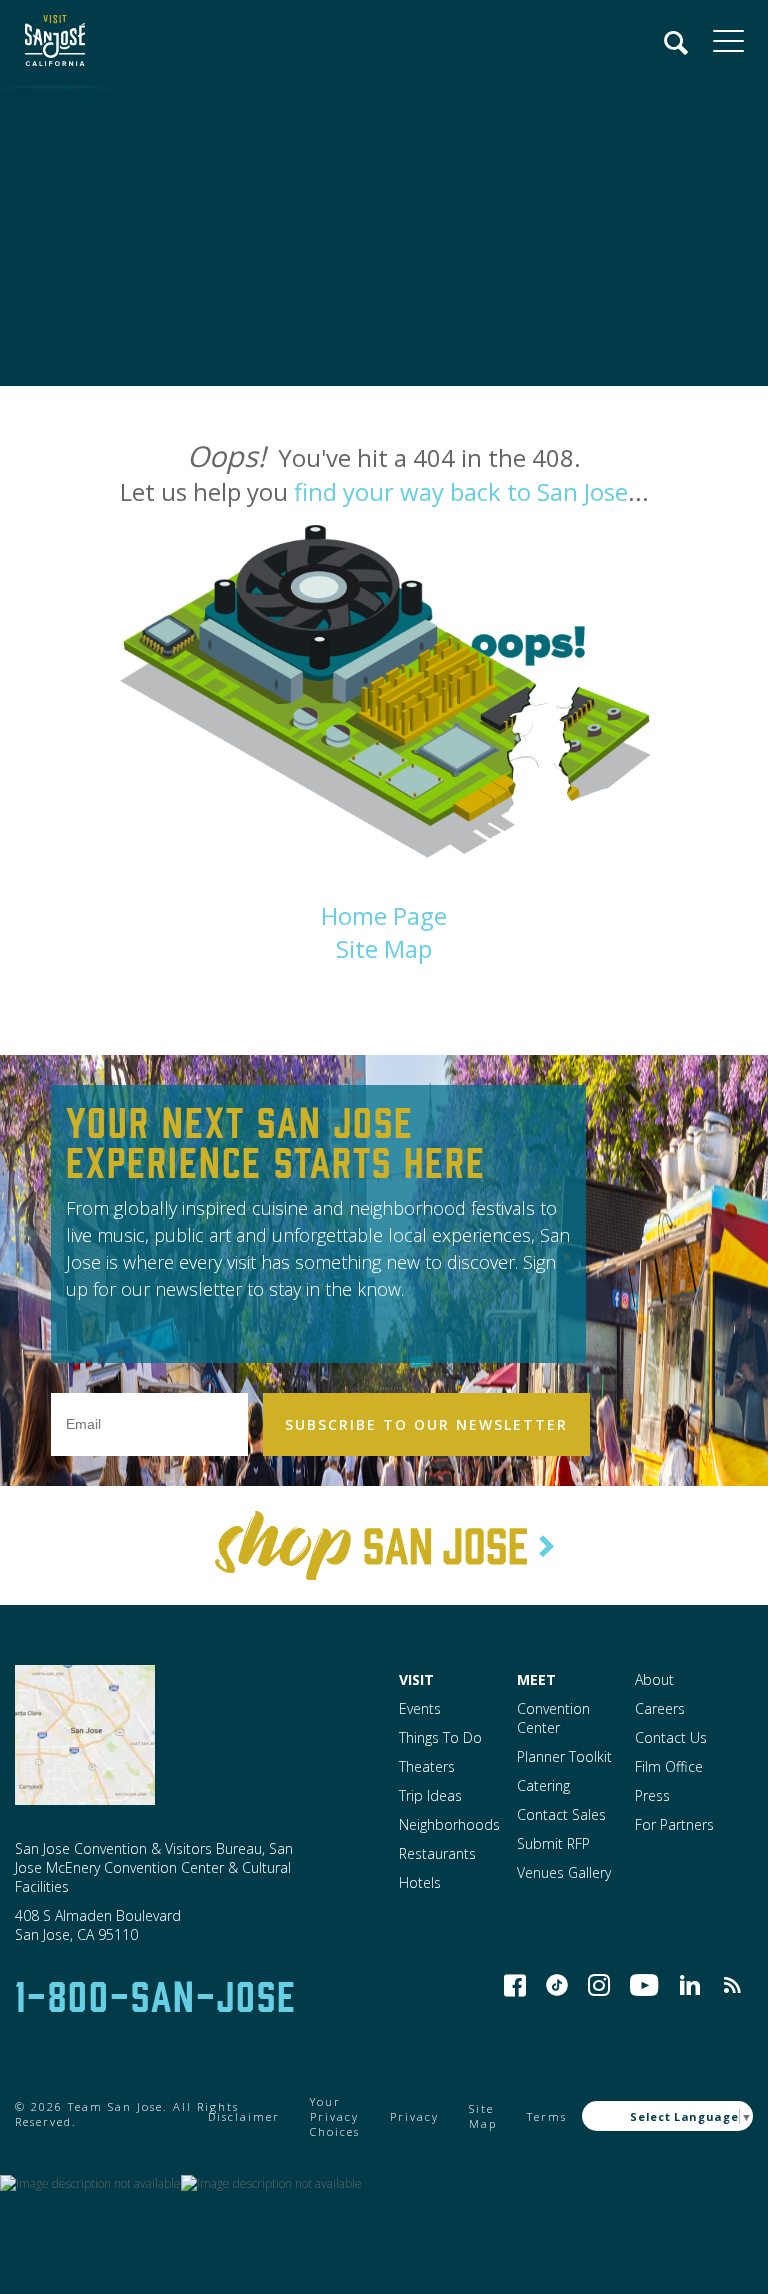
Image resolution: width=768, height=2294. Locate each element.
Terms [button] (547, 2116)
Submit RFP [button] (553, 1843)
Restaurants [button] (437, 1853)
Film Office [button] (669, 1766)
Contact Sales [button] (561, 1814)
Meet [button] (536, 1679)
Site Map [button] (384, 948)
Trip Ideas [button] (430, 1795)
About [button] (654, 1679)
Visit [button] (416, 1679)
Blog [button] (732, 1985)
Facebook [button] (515, 1985)
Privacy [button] (414, 2116)
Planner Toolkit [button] (564, 1756)
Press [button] (652, 1795)
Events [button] (420, 1708)
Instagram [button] (599, 1985)
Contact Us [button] (671, 1737)
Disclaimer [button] (244, 2116)
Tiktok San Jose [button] (557, 1985)
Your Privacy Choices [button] (335, 2116)
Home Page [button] (384, 915)
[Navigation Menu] (677, 43)
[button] (50, 43)
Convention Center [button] (553, 1718)
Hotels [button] (420, 1882)
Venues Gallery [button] (564, 1872)
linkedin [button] (690, 1985)
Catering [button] (543, 1785)
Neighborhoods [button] (449, 1824)
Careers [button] (660, 1708)
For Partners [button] (674, 1824)
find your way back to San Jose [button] (461, 491)
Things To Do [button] (440, 1737)
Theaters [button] (427, 1766)
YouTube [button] (644, 1985)
